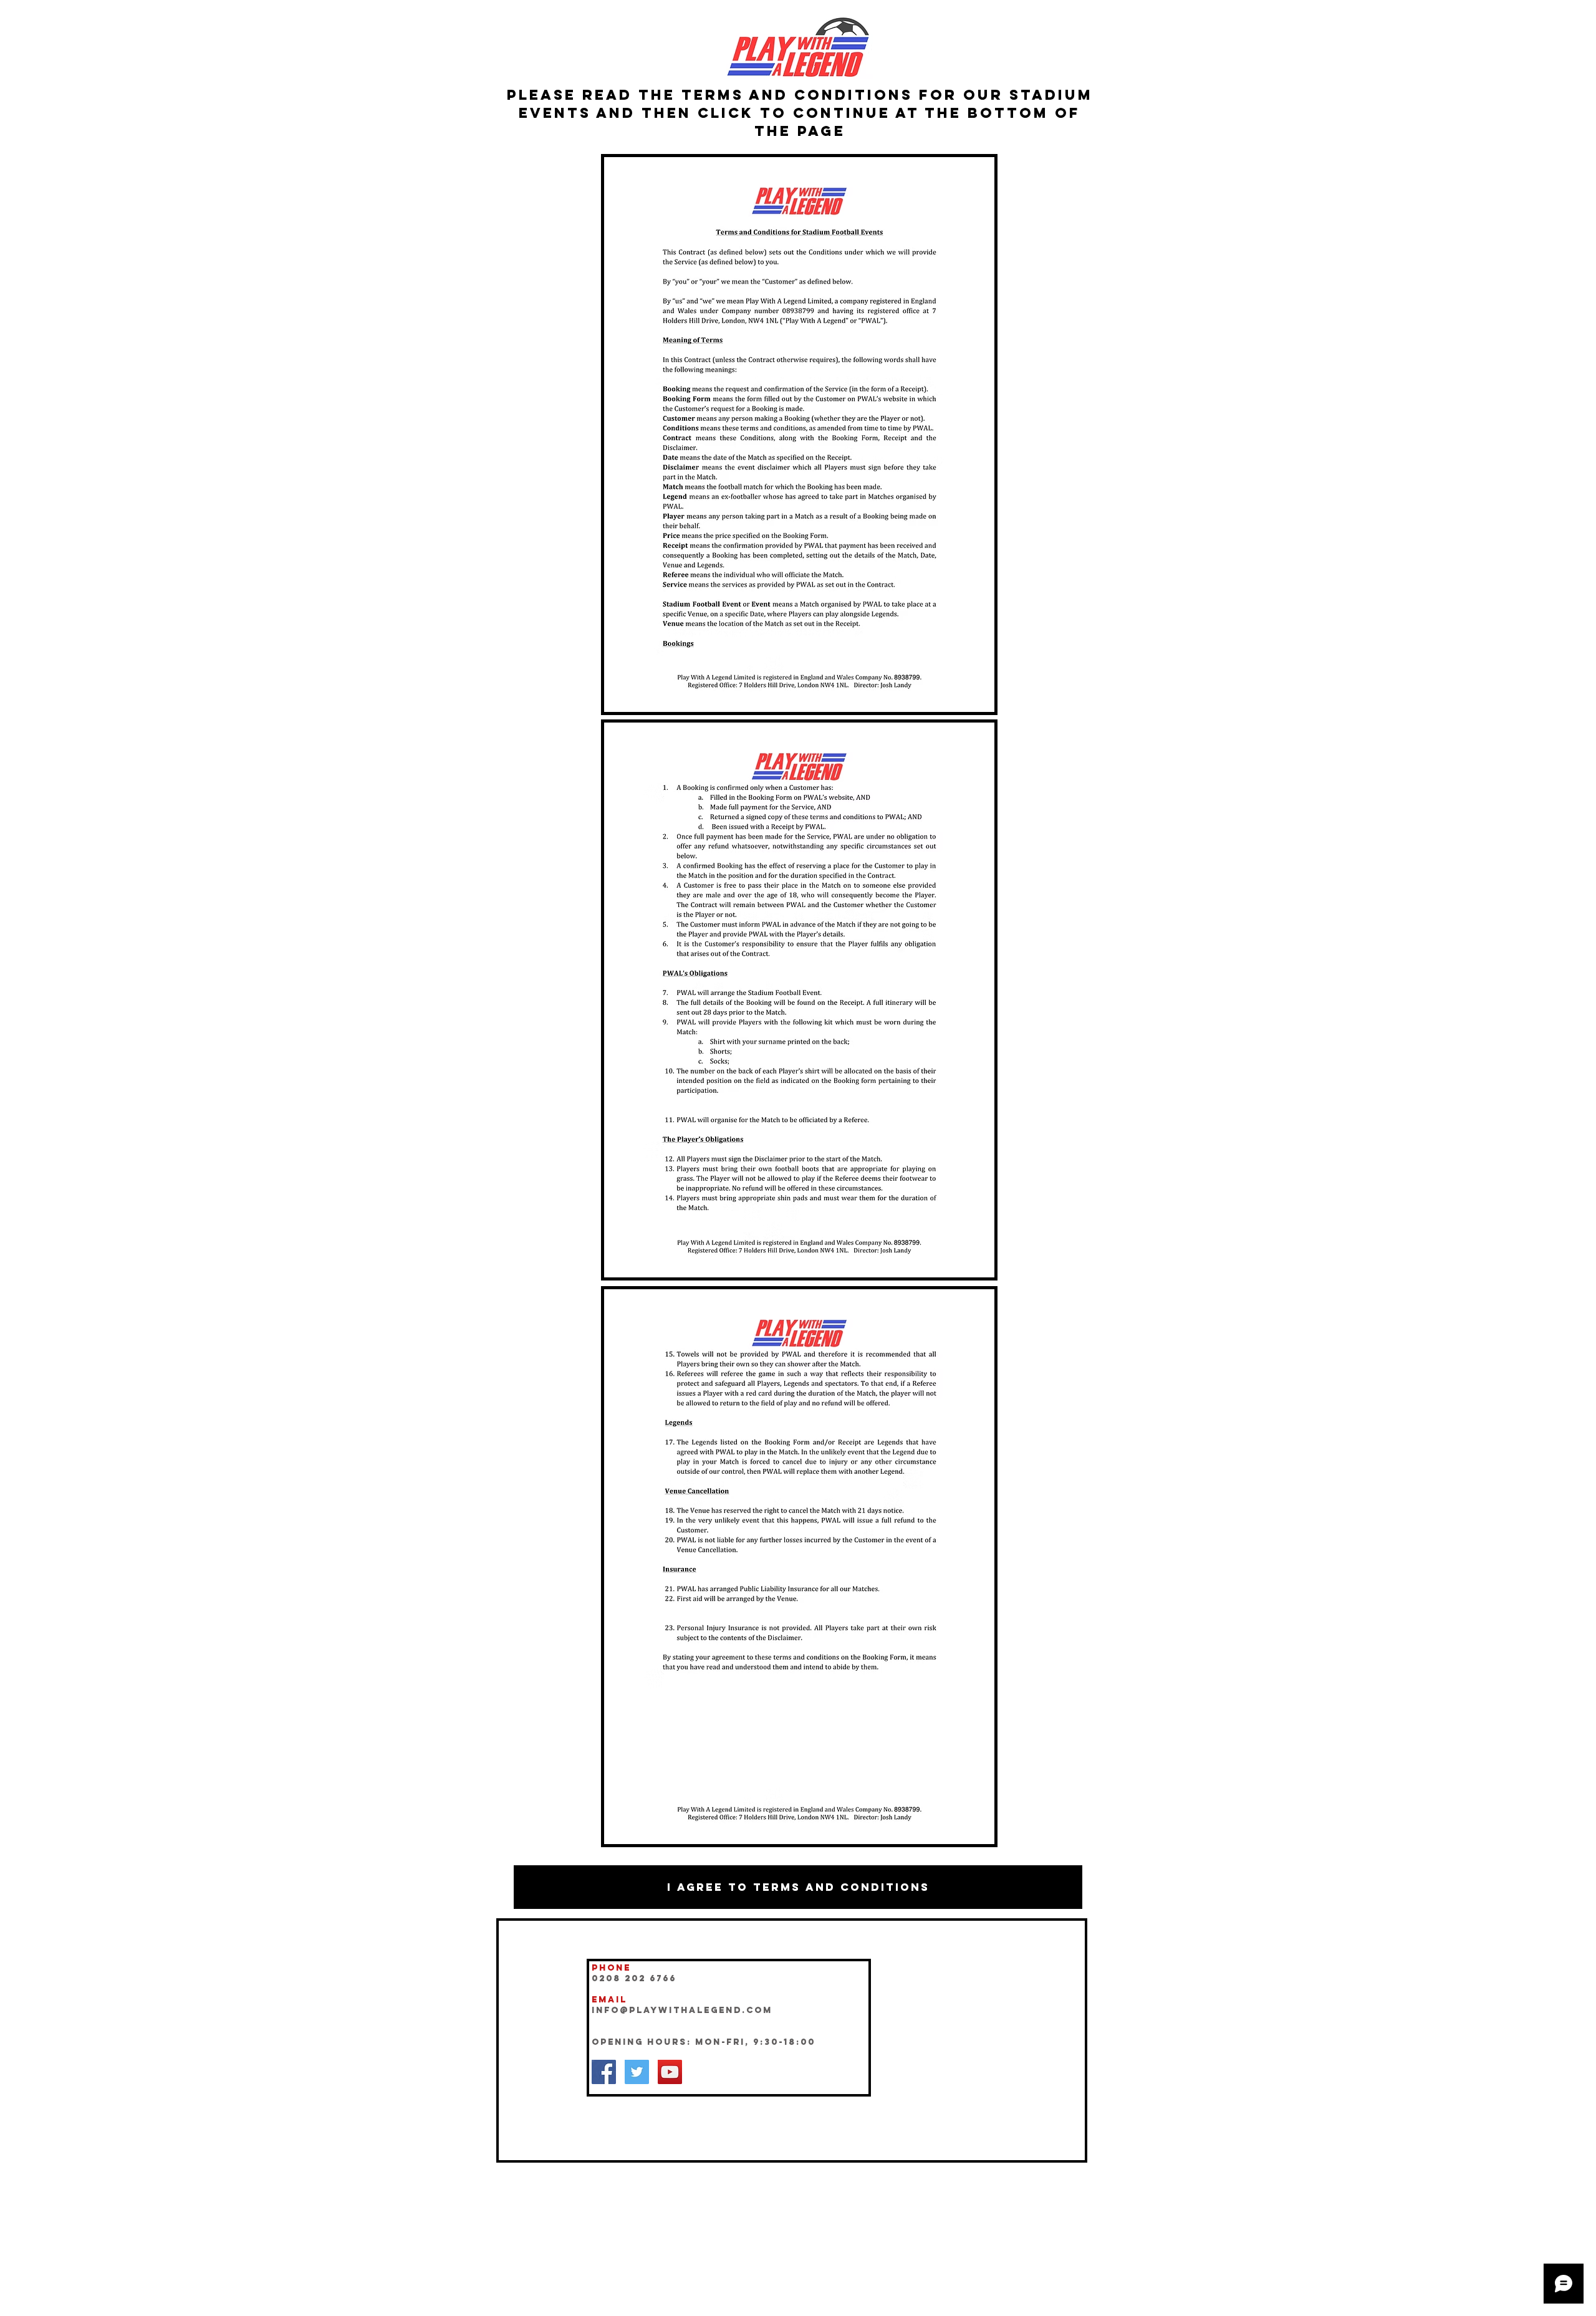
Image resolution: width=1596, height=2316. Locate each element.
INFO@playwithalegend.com (682, 2010)
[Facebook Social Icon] (604, 2072)
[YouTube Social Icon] (670, 2072)
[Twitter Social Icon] (637, 2072)
